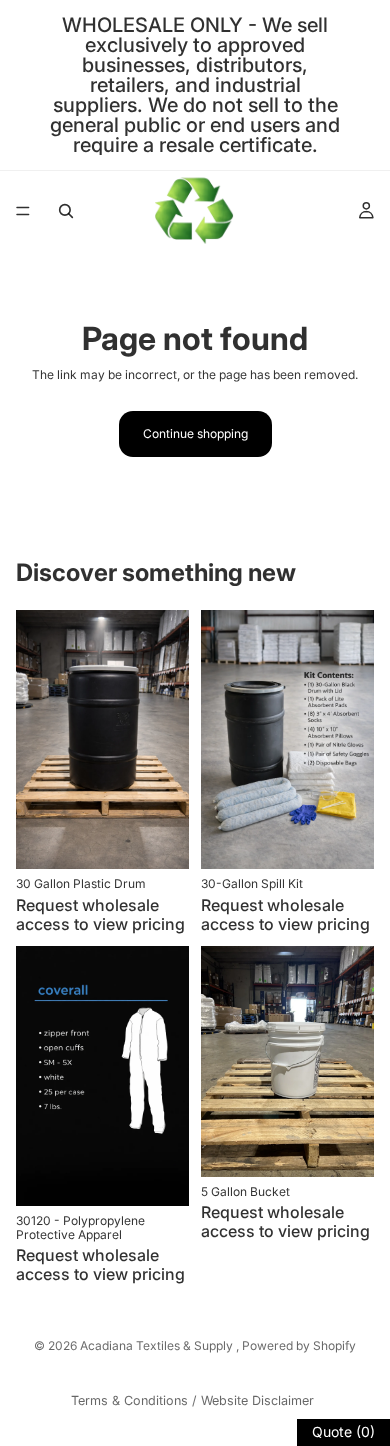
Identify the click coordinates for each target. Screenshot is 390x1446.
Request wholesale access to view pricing (100, 914)
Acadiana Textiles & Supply (158, 1345)
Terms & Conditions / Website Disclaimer (192, 1400)
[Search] (66, 211)
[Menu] (23, 211)
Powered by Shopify (299, 1345)
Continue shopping (195, 433)
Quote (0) (343, 1431)
